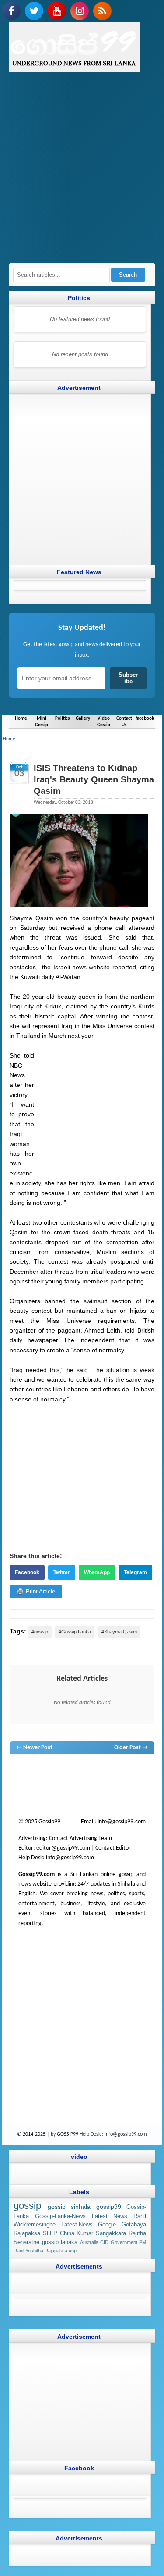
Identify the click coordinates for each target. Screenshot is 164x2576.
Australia (89, 2242)
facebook (145, 718)
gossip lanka (113, 1771)
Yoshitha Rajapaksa (46, 2251)
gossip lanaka (60, 2242)
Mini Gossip (42, 722)
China (67, 2233)
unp (73, 2251)
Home (21, 718)
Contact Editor (113, 1848)
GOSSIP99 (68, 2134)
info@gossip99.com (122, 1822)
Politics (62, 718)
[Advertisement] (82, 172)
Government (124, 2242)
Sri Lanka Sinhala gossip (119, 1780)
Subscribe (128, 678)
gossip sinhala (69, 2207)
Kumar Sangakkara (101, 2233)
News (47, 1771)
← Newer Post (34, 1748)
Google (107, 2225)
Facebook (27, 1572)
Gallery (83, 718)
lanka (32, 1771)
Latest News (110, 2216)
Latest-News (77, 2225)
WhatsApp (97, 1572)
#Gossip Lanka (75, 1632)
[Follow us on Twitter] (34, 11)
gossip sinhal (72, 1780)
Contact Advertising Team (80, 1838)
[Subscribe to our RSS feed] (102, 11)
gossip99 (109, 2207)
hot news (66, 1771)
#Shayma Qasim (119, 1632)
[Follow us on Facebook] (11, 11)
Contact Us (124, 722)
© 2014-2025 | (34, 2134)
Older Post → (131, 1748)
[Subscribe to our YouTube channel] (57, 11)
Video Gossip (104, 722)
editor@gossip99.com (63, 1848)
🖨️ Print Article (36, 1592)
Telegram (135, 1572)
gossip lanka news (31, 1780)
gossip (17, 1771)
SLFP (50, 2233)
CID (104, 2242)
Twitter (62, 1572)
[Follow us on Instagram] (80, 11)
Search (128, 275)
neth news (141, 1771)
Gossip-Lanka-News (60, 2216)
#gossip (40, 1632)
